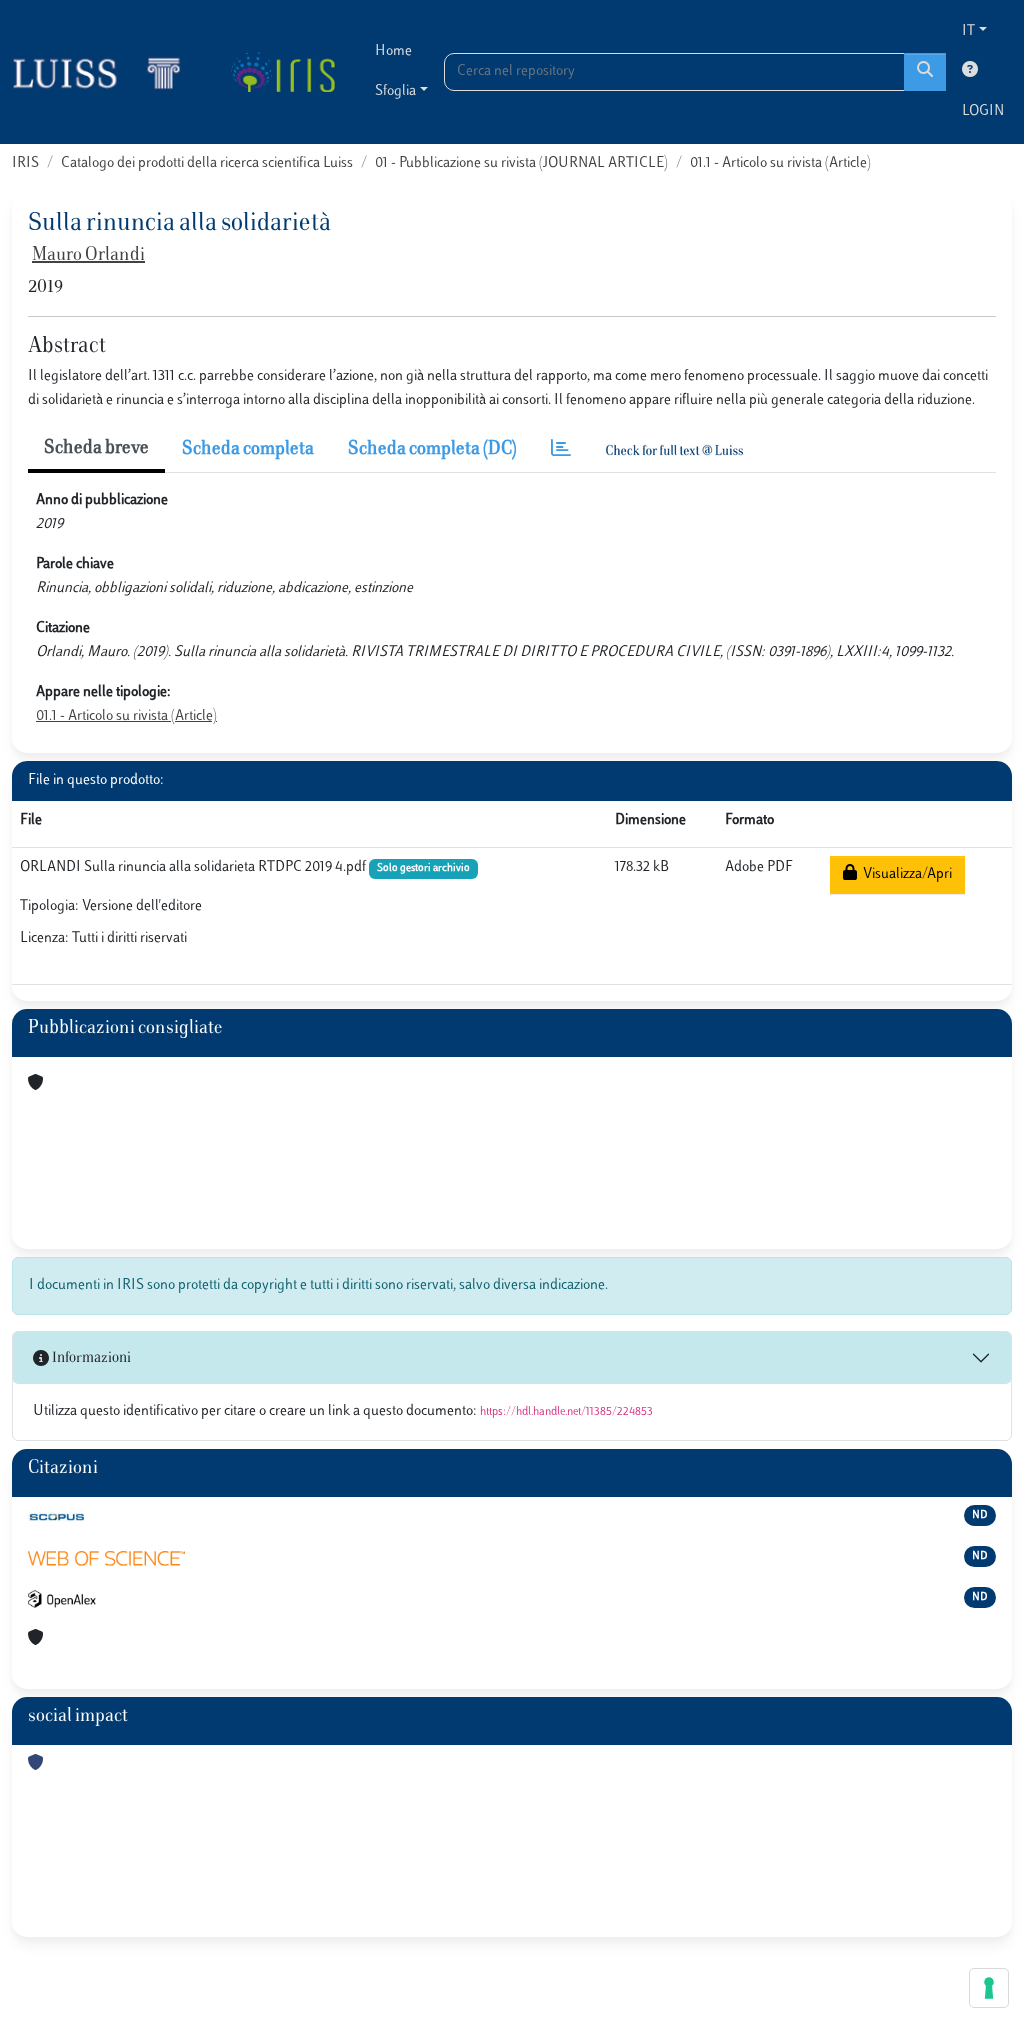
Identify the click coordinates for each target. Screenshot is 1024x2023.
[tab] (561, 450)
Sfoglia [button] (395, 91)
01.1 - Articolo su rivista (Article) (780, 163)
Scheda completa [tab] (248, 450)
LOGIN (983, 111)
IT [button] (968, 31)
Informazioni (90, 1358)
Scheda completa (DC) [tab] (432, 450)
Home (393, 51)
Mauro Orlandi (88, 256)
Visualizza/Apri (904, 874)
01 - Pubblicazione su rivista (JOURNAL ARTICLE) (521, 163)
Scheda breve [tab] (96, 449)
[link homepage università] (282, 72)
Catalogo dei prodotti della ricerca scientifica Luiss (207, 163)
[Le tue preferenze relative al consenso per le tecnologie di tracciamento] (989, 1988)
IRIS (25, 163)
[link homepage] (105, 72)
